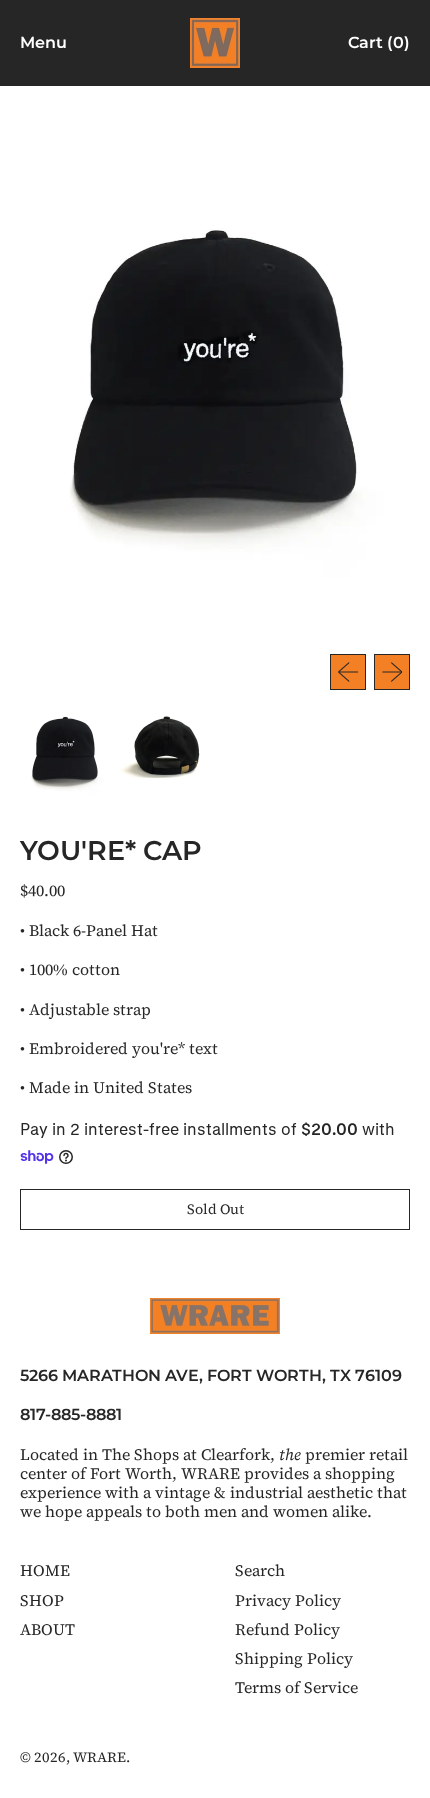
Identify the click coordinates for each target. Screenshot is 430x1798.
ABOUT (47, 1629)
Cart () (378, 46)
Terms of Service (296, 1687)
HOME (45, 1570)
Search (260, 1570)
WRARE (99, 1757)
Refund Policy (287, 1629)
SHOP (42, 1600)
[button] (65, 751)
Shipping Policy (294, 1658)
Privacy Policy (288, 1600)
